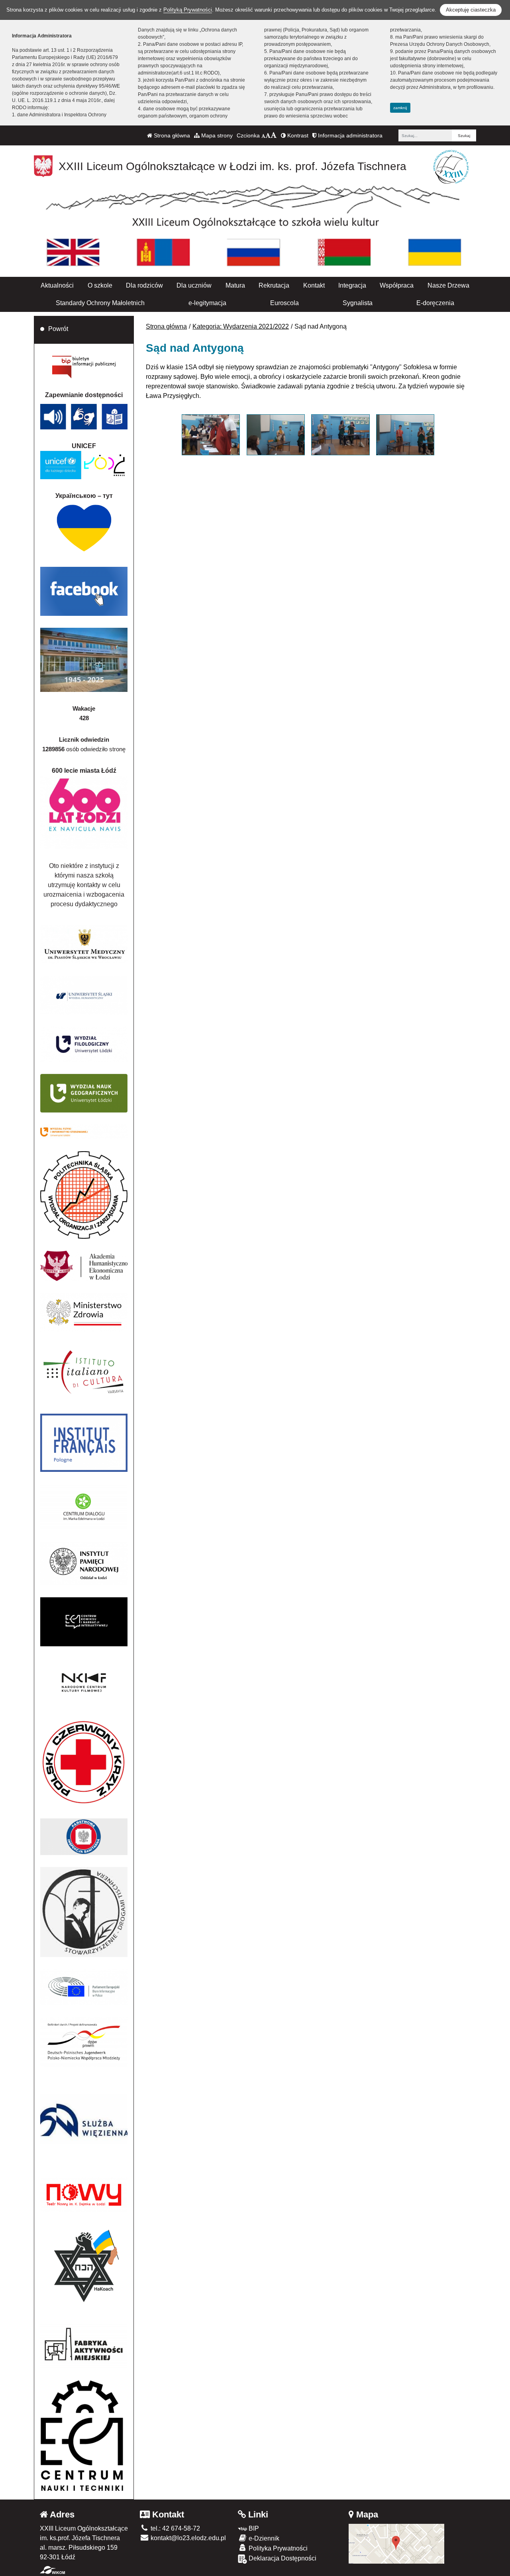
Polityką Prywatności (188, 10)
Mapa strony (216, 135)
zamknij (400, 108)
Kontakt (314, 285)
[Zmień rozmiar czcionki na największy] (274, 135)
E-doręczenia (435, 303)
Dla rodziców (144, 285)
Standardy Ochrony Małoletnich (100, 303)
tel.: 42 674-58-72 (175, 2528)
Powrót (58, 329)
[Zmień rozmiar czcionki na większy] (268, 135)
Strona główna (171, 135)
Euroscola (284, 303)
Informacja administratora (349, 135)
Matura (235, 285)
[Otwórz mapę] (396, 2544)
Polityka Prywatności (277, 2548)
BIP (253, 2528)
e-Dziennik (263, 2538)
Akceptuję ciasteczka (471, 10)
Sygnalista (358, 303)
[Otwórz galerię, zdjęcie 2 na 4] (276, 435)
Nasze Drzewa (448, 285)
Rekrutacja (274, 285)
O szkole (100, 285)
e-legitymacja (207, 303)
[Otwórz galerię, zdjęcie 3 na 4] (340, 435)
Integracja (352, 285)
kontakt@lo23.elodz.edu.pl (187, 2538)
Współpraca (397, 285)
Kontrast (297, 135)
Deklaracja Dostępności (282, 2558)
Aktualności (57, 285)
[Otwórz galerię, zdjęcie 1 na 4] (211, 435)
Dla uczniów (194, 285)
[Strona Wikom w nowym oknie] (52, 2570)
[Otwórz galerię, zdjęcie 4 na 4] (405, 435)
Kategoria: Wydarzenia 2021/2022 (241, 326)
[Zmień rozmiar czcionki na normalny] (263, 135)
